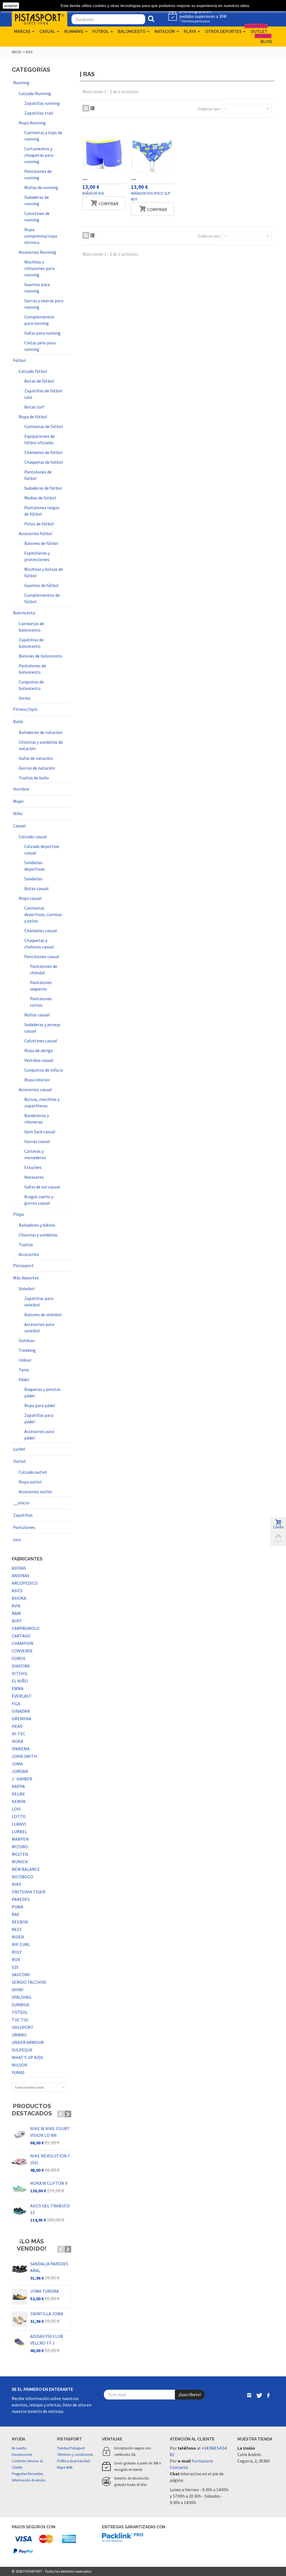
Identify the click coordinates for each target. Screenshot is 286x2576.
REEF (17, 1929)
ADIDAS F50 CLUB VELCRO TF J (47, 2340)
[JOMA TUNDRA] (20, 2297)
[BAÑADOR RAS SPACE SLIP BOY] (152, 151)
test (17, 1540)
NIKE (17, 1884)
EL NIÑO (20, 1681)
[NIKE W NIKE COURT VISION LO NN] (20, 2134)
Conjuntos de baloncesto (31, 685)
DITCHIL (20, 1673)
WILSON (20, 2065)
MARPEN (20, 1839)
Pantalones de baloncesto (32, 669)
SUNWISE (21, 2005)
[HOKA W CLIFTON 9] (20, 2189)
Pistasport (23, 1265)
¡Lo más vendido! (32, 2245)
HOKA (17, 1741)
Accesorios (29, 1254)
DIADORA (21, 1666)
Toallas (26, 1244)
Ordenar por (209, 109)
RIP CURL (21, 1944)
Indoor (25, 1360)
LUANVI (19, 1824)
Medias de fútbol (40, 498)
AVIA (16, 1606)
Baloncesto (132, 32)
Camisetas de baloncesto (31, 627)
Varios (25, 698)
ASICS (17, 1591)
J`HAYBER (22, 1779)
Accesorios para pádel (39, 1435)
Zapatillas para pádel (39, 1418)
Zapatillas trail (39, 113)
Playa (190, 32)
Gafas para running (42, 333)
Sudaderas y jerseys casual (42, 1028)
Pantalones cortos (41, 1002)
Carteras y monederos (35, 1154)
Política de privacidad (73, 2461)
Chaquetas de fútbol (44, 462)
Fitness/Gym (25, 709)
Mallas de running (41, 187)
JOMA (17, 1764)
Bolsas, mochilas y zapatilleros (42, 1102)
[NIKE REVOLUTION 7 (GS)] (20, 2161)
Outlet (258, 30)
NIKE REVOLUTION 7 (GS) (50, 2159)
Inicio (17, 52)
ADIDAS (19, 1568)
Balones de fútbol (41, 543)
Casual (47, 32)
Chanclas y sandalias (38, 1235)
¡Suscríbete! (190, 2394)
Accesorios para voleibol (39, 1327)
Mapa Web (65, 2467)
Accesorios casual (35, 1089)
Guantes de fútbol (41, 585)
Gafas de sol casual (42, 1187)
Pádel (24, 1379)
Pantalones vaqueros (41, 986)
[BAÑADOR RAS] (104, 151)
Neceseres (34, 1177)
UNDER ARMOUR (28, 2042)
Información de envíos (29, 2480)
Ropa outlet (30, 1482)
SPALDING (22, 1997)
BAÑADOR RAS (93, 193)
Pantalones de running (38, 174)
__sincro (21, 1503)
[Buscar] (151, 19)
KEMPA (19, 1801)
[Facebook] (268, 2396)
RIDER (18, 1937)
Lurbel (19, 1449)
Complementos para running (39, 320)
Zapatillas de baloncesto (31, 643)
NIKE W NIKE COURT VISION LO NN (50, 2132)
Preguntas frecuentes (27, 2474)
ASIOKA (19, 1598)
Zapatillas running (42, 103)
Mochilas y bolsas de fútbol (44, 572)
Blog (265, 40)
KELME (18, 1794)
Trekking (27, 1350)
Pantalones (24, 1527)
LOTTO (19, 1816)
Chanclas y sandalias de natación (41, 745)
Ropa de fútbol (33, 417)
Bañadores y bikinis (37, 1225)
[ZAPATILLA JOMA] (20, 2319)
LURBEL (19, 1831)
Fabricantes (27, 1559)
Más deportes (26, 1278)
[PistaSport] (40, 18)
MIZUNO (20, 1847)
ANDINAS (21, 1575)
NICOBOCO (22, 1877)
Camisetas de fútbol (44, 426)
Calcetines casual (41, 1041)
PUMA (17, 1907)
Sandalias (33, 879)
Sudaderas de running (37, 200)
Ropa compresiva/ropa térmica (41, 236)
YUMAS (18, 2072)
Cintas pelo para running (40, 346)
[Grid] (86, 108)
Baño (18, 721)
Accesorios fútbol (35, 533)
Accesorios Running (37, 252)
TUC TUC (20, 2020)
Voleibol (27, 1289)
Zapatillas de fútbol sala (43, 394)
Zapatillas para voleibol (39, 1302)
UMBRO (19, 2035)
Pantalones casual (42, 956)
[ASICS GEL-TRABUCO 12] (20, 2211)
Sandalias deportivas (34, 866)
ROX (16, 1959)
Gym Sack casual (40, 1132)
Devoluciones (22, 2455)
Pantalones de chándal (44, 969)
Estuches (33, 1167)
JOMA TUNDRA (45, 2291)
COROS (19, 1658)
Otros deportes (223, 32)
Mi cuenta (19, 2448)
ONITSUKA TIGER (28, 1892)
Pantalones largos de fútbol (42, 511)
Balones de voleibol (43, 1314)
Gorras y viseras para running (44, 304)
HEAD (17, 1726)
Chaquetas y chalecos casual (39, 943)
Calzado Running (35, 93)
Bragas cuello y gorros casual (39, 1200)
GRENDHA (22, 1719)
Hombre (21, 789)
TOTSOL (20, 2012)
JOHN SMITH (24, 1756)
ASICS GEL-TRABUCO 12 (50, 2209)
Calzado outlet (33, 1472)
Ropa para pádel (40, 1405)
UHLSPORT (23, 2027)
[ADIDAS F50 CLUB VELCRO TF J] (20, 2342)
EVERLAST (22, 1696)
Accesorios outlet (35, 1492)
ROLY (17, 1952)
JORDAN (20, 1771)
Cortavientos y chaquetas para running (39, 155)
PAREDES (21, 1899)
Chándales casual (41, 931)
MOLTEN (20, 1854)
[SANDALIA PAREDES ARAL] (20, 2269)
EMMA (18, 1688)
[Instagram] (249, 2396)
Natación (165, 32)
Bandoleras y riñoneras (37, 1119)
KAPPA (18, 1786)
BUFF (17, 1621)
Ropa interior (37, 1080)
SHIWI (18, 1990)
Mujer (18, 801)
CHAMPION (23, 1643)
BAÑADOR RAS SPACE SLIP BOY (151, 196)
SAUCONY (21, 1975)
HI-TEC (19, 1734)
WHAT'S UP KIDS (28, 2057)
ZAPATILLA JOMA (47, 2314)
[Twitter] (259, 2396)
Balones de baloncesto (40, 656)
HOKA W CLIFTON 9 (49, 2183)
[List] (92, 108)
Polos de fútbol (39, 524)
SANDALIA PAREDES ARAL (49, 2267)
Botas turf (34, 407)
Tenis (24, 1370)
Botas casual (36, 888)
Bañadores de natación (40, 732)
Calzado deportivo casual (42, 850)
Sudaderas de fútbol (43, 488)
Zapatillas (23, 1515)
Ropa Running (32, 123)
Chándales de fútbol (43, 452)
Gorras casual (37, 1141)
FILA (16, 1703)
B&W (16, 1613)
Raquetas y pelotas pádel (42, 1392)
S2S (15, 1967)
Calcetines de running (37, 217)
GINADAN (21, 1711)
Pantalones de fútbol (38, 475)
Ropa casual (30, 898)
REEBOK (20, 1922)
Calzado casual (33, 837)
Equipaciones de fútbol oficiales (40, 439)
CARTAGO (21, 1636)
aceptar (11, 6)
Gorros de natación (37, 768)
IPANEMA (21, 1749)
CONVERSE (22, 1651)
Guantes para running (37, 288)
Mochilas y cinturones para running (39, 268)
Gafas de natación (36, 758)
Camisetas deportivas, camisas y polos (43, 914)
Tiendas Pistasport (71, 2448)
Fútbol (101, 32)
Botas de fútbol (39, 381)
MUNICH (20, 1862)
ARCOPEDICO (25, 1583)
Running (74, 32)
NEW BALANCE (26, 1869)
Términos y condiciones (75, 2455)
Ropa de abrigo (39, 1050)
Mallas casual (37, 1015)
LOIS (16, 1809)
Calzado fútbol (33, 371)
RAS (16, 1914)
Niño (18, 813)
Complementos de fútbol (42, 598)
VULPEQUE (22, 2050)
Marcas (22, 32)
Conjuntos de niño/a (44, 1070)
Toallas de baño (34, 778)
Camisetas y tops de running (43, 136)
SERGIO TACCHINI (29, 1982)
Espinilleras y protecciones (37, 556)
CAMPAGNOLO (26, 1628)
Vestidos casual (39, 1060)
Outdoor (27, 1340)
